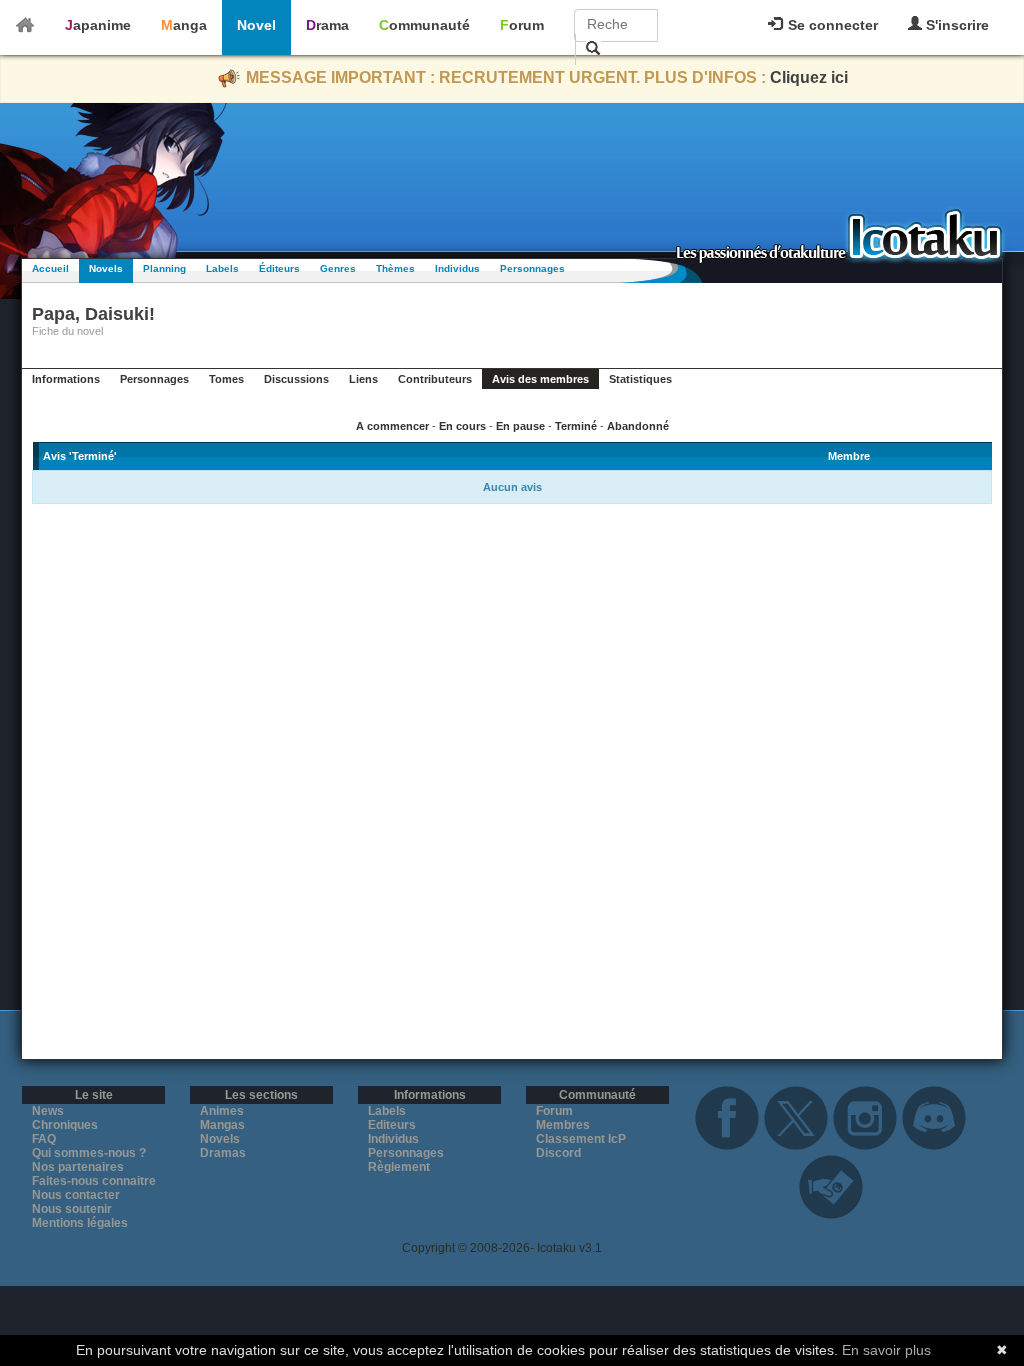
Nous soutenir (72, 1209)
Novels (106, 268)
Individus (457, 268)
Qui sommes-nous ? (89, 1153)
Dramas (223, 1153)
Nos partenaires (78, 1167)
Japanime (98, 25)
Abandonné (638, 426)
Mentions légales (80, 1223)
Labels (222, 268)
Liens (363, 379)
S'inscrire (955, 25)
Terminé (576, 426)
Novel (256, 25)
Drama (327, 25)
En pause (520, 426)
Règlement (399, 1167)
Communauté (424, 25)
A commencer (392, 426)
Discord (558, 1153)
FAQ (44, 1139)
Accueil (50, 268)
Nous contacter (76, 1195)
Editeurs (392, 1125)
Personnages (532, 268)
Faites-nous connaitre (94, 1181)
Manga (184, 25)
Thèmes (395, 268)
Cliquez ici (809, 77)
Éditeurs (279, 268)
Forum (522, 25)
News (48, 1111)
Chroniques (65, 1125)
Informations (66, 379)
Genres (338, 268)
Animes (222, 1111)
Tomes (226, 379)
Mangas (222, 1125)
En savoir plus (886, 1350)
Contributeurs (435, 379)
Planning (164, 268)
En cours (462, 426)
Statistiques (640, 379)
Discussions (296, 379)
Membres (563, 1125)
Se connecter (831, 25)
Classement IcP (581, 1139)
